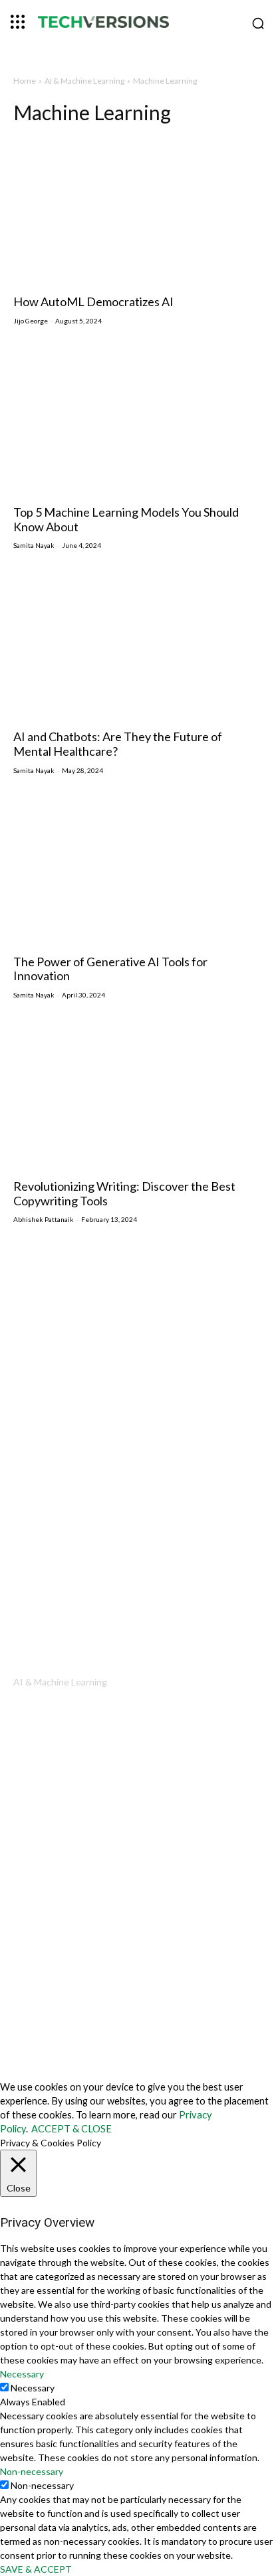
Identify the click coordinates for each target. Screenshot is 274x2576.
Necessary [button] (22, 2374)
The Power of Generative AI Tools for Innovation (110, 969)
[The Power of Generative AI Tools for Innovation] (137, 871)
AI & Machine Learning (84, 81)
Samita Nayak (34, 545)
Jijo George (31, 321)
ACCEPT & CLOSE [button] (71, 2129)
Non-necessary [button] (32, 2471)
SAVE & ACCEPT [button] (36, 2569)
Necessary (33, 2388)
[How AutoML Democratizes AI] (137, 211)
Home (25, 81)
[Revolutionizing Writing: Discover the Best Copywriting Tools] (137, 1095)
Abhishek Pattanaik (44, 1219)
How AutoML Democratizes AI (93, 301)
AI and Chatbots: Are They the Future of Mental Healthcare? (118, 744)
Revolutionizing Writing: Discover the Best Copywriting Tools (124, 1193)
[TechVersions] (137, 24)
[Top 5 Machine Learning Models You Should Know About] (137, 421)
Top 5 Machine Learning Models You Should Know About (126, 519)
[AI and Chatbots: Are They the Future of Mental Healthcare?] (137, 646)
